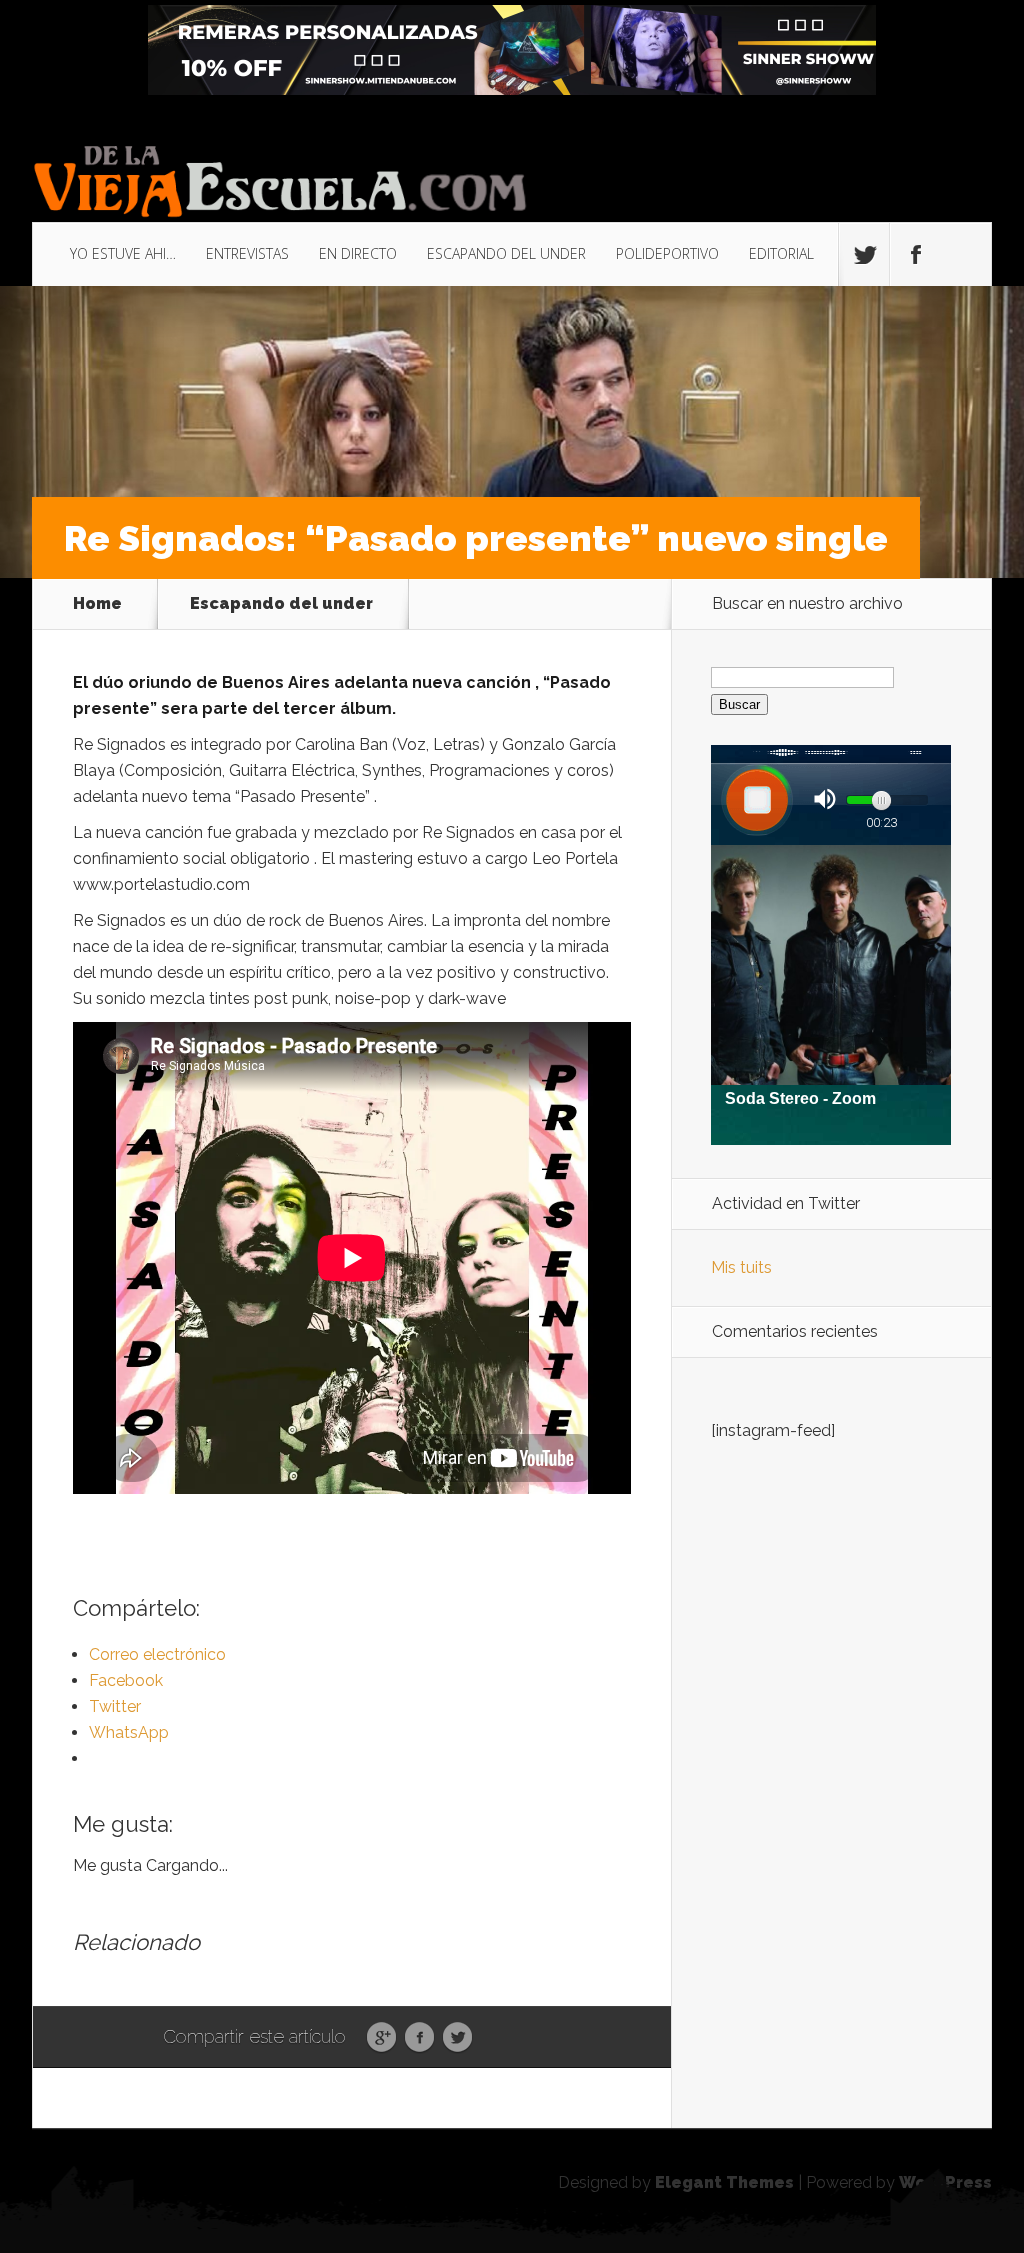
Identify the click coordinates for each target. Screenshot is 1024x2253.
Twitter (457, 2038)
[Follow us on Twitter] (864, 255)
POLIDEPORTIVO (667, 253)
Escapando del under (281, 604)
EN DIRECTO (358, 253)
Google (381, 2038)
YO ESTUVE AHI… (123, 253)
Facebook (419, 2038)
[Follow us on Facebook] (915, 255)
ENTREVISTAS (247, 253)
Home (97, 604)
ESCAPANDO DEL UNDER (506, 253)
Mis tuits (741, 1267)
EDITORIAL (781, 253)
